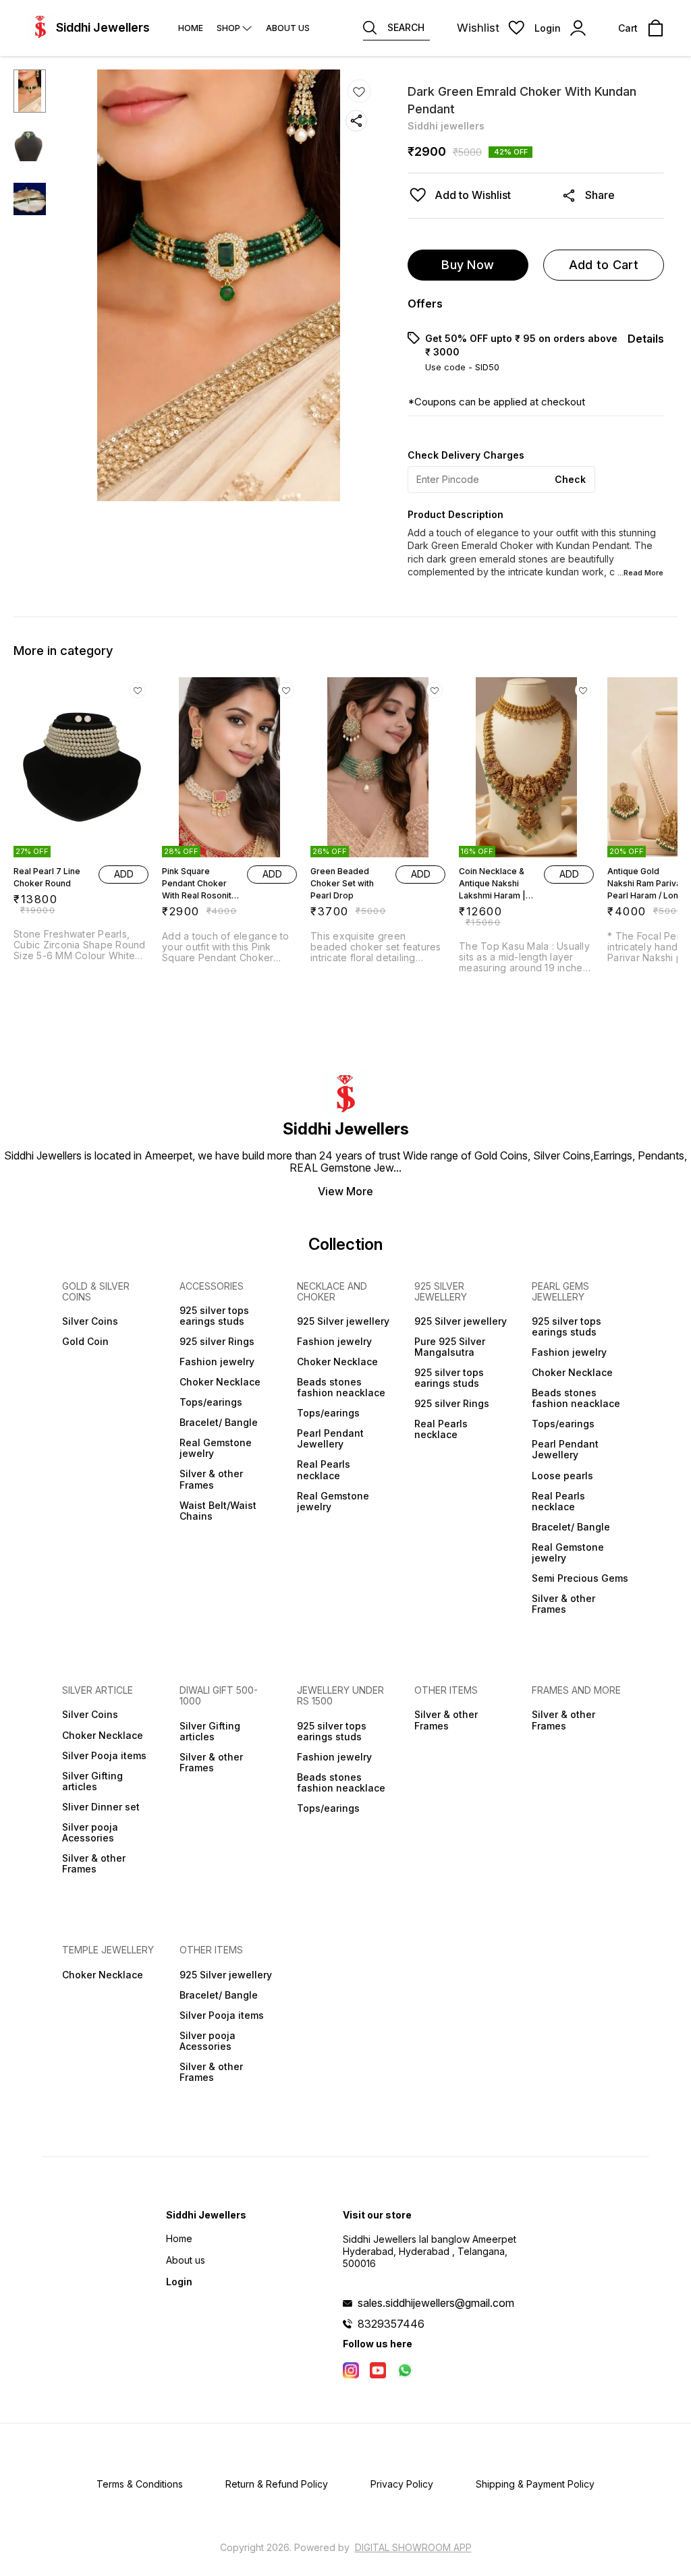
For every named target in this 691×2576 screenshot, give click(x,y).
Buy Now (468, 265)
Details (646, 339)
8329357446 (391, 2324)
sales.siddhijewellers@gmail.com (436, 2303)
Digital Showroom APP (413, 2547)
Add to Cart (604, 265)
